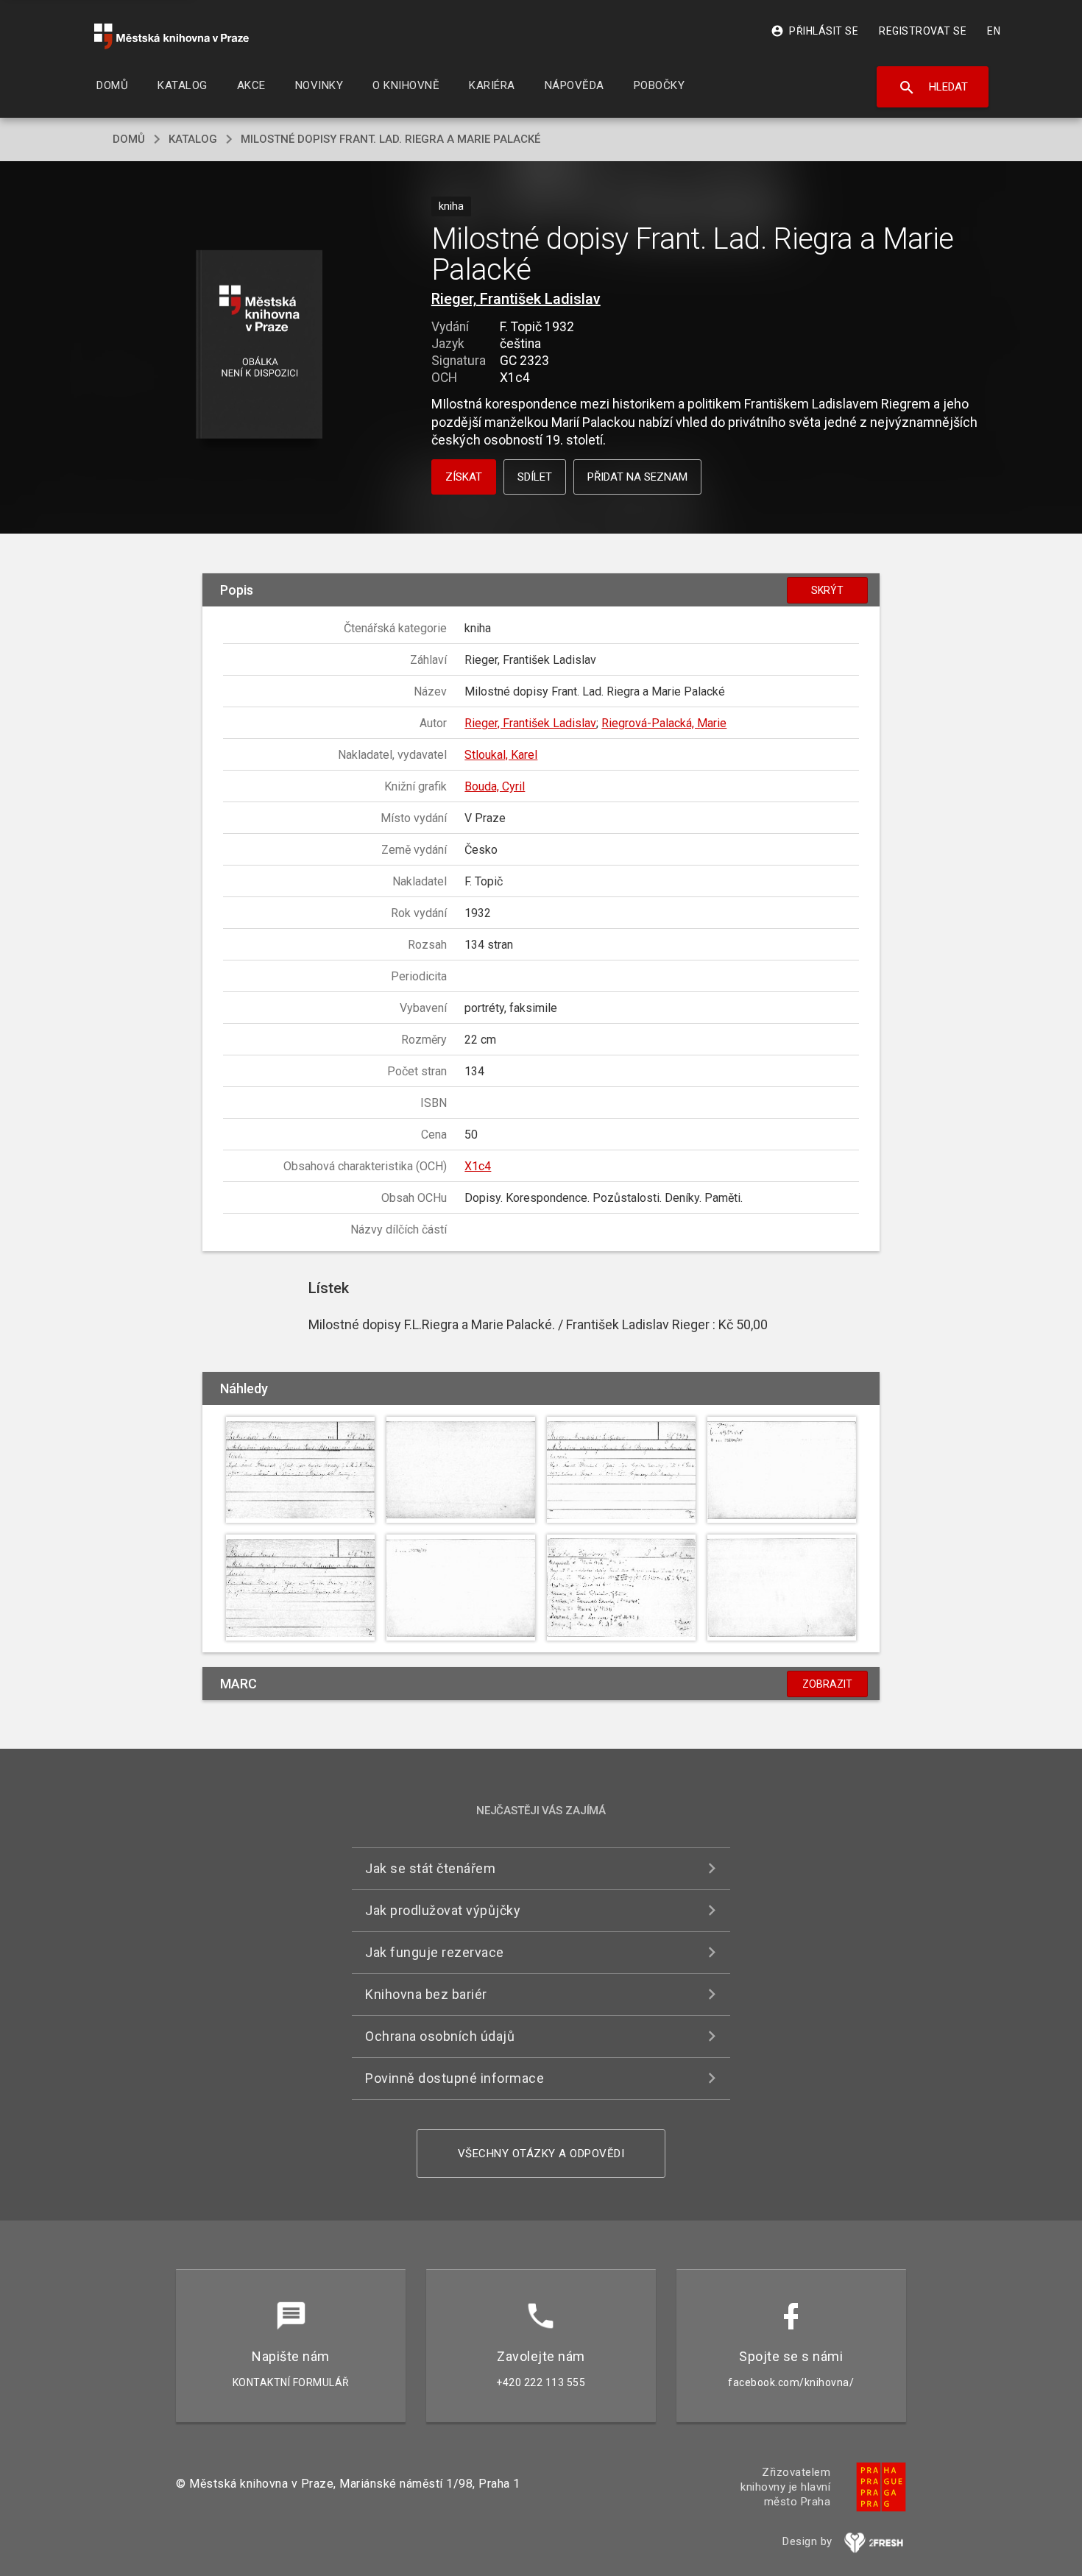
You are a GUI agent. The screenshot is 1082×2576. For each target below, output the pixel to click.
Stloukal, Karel (501, 755)
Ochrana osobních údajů (440, 2036)
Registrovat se (923, 31)
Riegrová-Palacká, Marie (664, 723)
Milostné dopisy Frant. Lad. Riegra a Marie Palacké (390, 139)
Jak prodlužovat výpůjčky (443, 1910)
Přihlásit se (814, 31)
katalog (193, 139)
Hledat (933, 88)
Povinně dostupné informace (455, 2078)
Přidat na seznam (637, 477)
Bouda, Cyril (495, 786)
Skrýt (827, 590)
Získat (464, 477)
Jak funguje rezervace (435, 1952)
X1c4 (478, 1166)
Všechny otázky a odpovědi (541, 2154)
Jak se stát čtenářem (430, 1868)
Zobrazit (827, 1684)
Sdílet (535, 477)
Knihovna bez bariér (426, 1994)
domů (129, 139)
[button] (259, 346)
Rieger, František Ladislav (516, 299)
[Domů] (172, 36)
